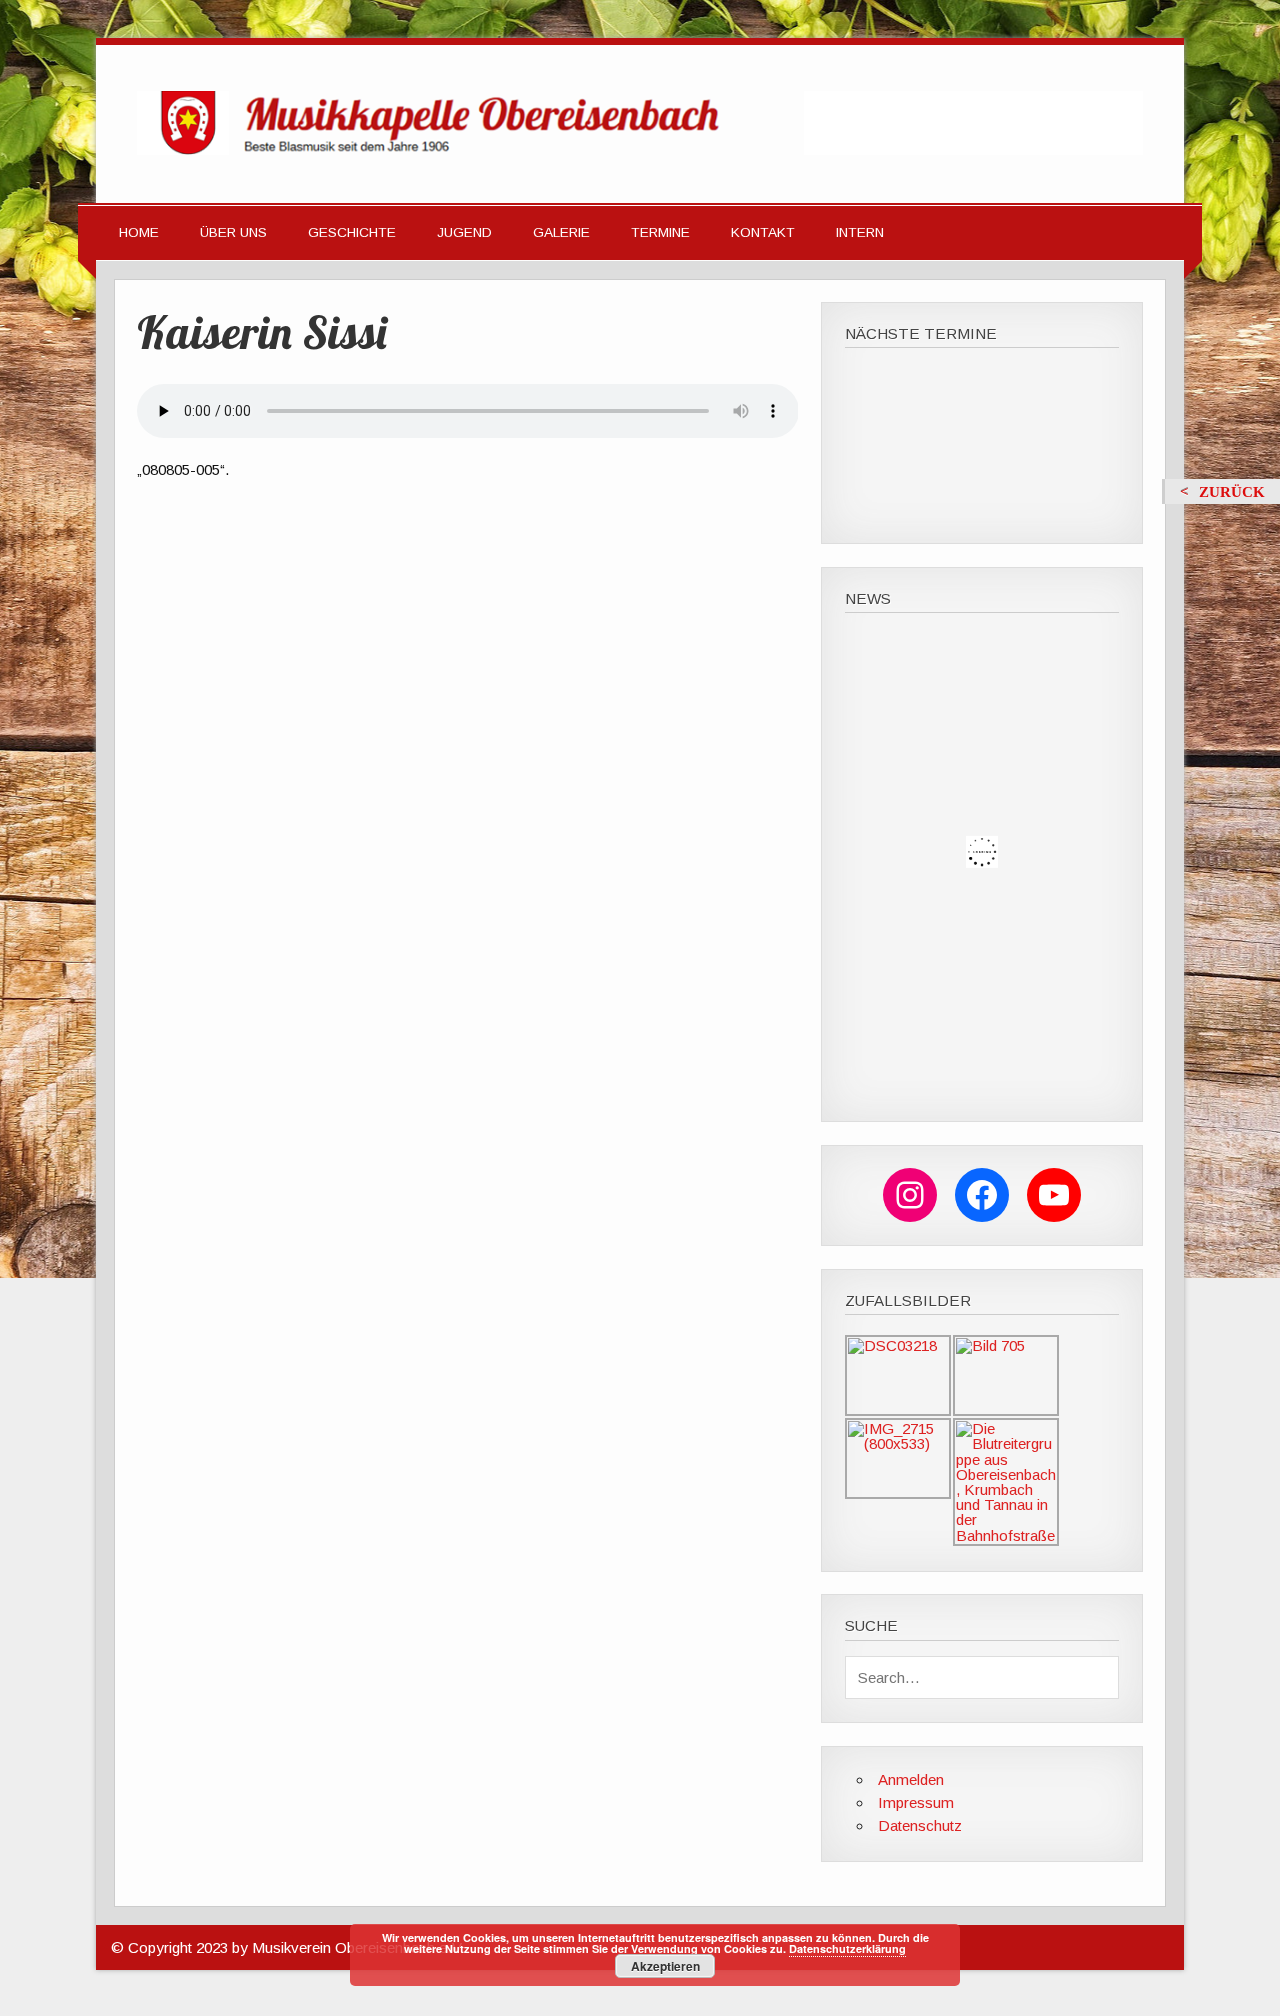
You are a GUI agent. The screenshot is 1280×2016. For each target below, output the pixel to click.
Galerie (561, 232)
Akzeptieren (665, 1966)
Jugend (464, 232)
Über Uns (233, 232)
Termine (660, 232)
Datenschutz (920, 1825)
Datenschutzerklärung (847, 1948)
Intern (860, 232)
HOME (139, 232)
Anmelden (911, 1779)
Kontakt (763, 232)
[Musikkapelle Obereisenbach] (640, 149)
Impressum (916, 1802)
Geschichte (352, 232)
